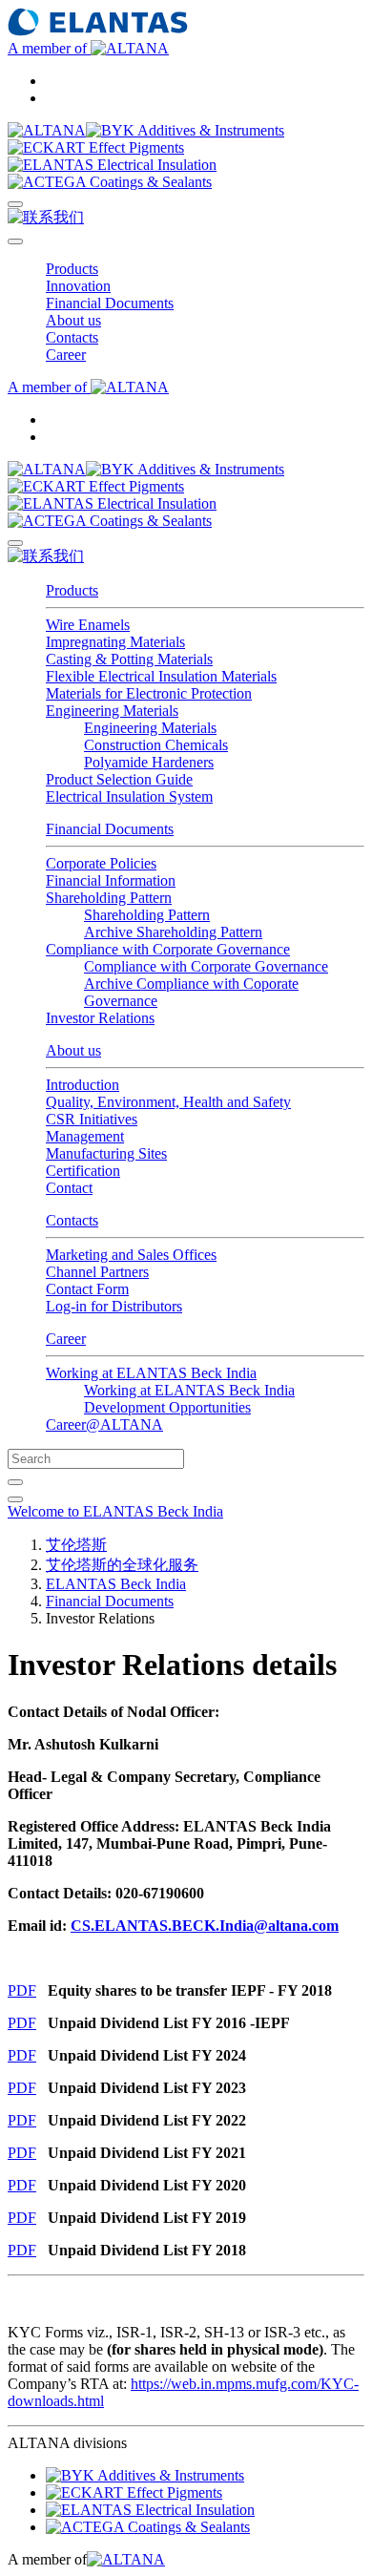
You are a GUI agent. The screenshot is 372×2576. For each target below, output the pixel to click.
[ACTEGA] (110, 182)
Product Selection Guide (119, 779)
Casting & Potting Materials (129, 659)
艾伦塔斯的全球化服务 (122, 1565)
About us (73, 1050)
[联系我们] (46, 217)
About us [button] (73, 320)
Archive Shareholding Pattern (173, 932)
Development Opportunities (167, 1407)
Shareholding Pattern (147, 915)
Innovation (78, 286)
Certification (83, 1171)
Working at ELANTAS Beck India (189, 1390)
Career (66, 1339)
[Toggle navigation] (15, 241)
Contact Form (87, 1289)
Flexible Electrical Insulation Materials (161, 676)
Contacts (72, 1220)
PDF (22, 1990)
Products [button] (72, 269)
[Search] (15, 204)
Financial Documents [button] (110, 303)
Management (85, 1136)
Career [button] (66, 355)
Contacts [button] (72, 337)
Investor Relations (100, 1018)
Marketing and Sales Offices (131, 1255)
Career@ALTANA (104, 1424)
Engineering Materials (150, 728)
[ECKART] (96, 147)
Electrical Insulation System (129, 796)
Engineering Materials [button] (112, 711)
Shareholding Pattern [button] (109, 898)
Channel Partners (97, 1272)
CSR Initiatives (92, 1119)
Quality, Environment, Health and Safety (168, 1102)
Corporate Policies (101, 863)
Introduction (83, 1085)
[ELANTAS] (112, 165)
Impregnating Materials (115, 642)
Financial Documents (110, 829)
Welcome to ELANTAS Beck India (115, 1511)
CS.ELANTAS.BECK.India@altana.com (205, 1926)
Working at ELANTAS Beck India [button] (151, 1373)
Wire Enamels (88, 625)
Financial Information (111, 880)
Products (72, 590)
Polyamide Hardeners (149, 762)
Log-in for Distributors (114, 1306)
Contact (69, 1188)
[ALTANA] (47, 130)
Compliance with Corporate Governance (206, 966)
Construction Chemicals (156, 745)
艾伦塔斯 (76, 1545)
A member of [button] (49, 48)
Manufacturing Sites (106, 1153)
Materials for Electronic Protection (149, 693)
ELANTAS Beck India (116, 1584)
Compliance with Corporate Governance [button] (168, 949)
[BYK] (185, 130)
